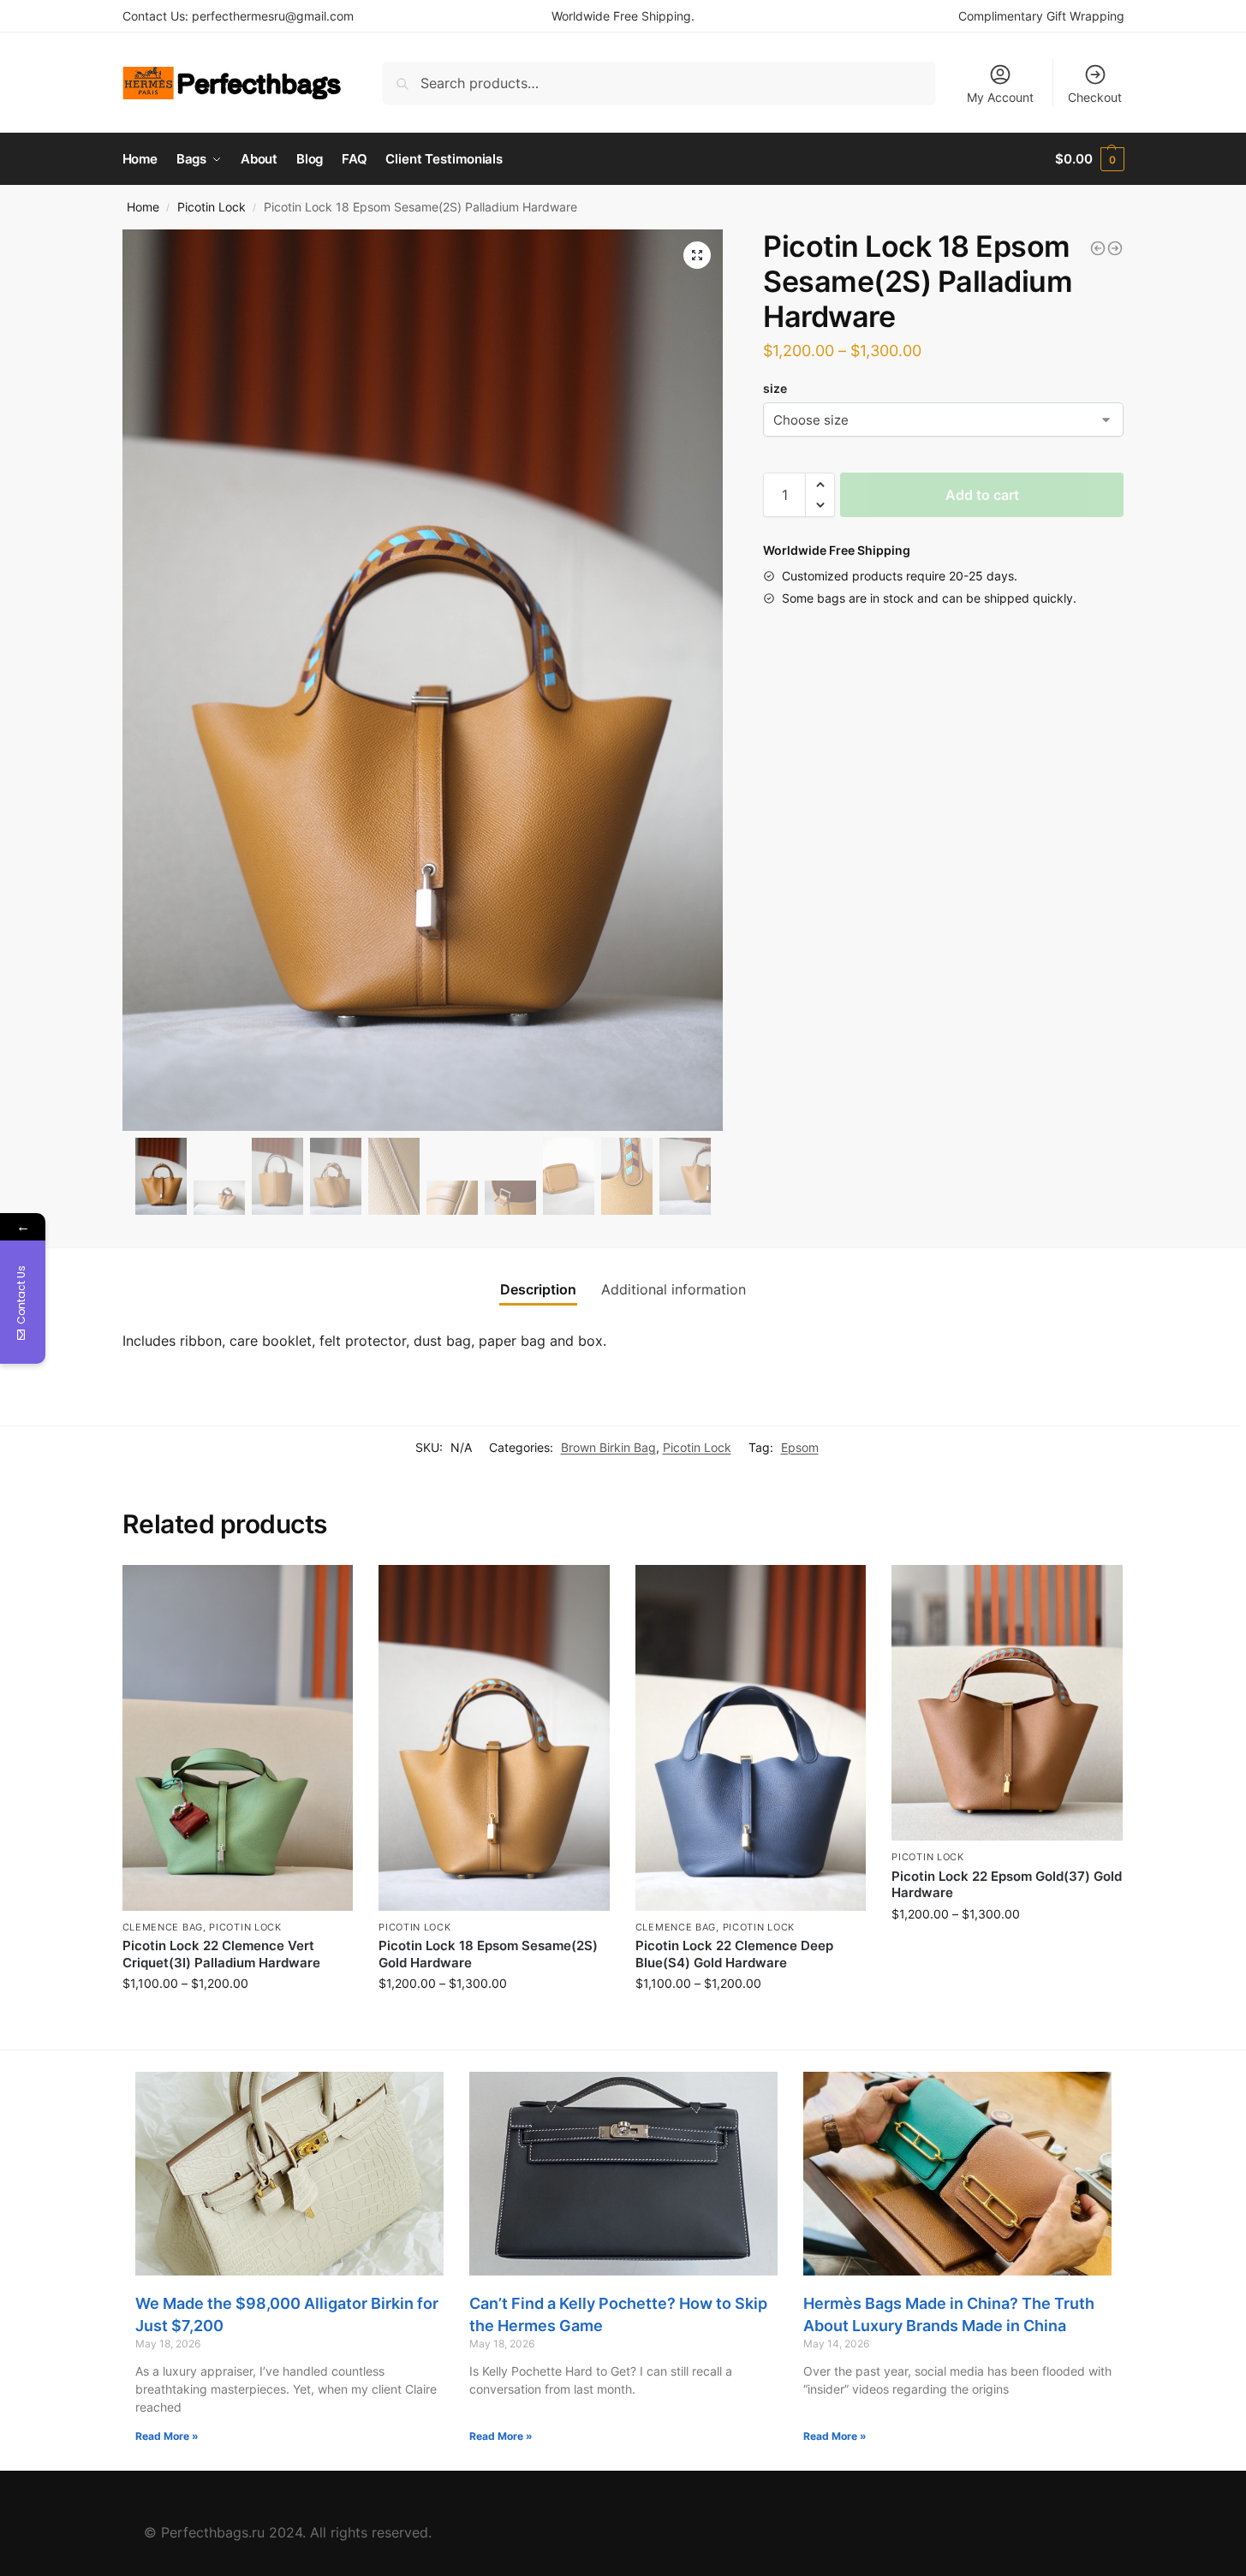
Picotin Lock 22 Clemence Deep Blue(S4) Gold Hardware (734, 1954)
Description (538, 1289)
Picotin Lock (212, 207)
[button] (820, 485)
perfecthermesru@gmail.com (273, 16)
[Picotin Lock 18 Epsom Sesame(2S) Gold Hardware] (1098, 248)
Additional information (674, 1289)
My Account (1000, 97)
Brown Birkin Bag (608, 1447)
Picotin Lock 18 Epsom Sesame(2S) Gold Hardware (488, 1954)
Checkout (1095, 97)
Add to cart (982, 495)
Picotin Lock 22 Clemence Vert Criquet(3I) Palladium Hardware (221, 1954)
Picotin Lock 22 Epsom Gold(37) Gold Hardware (1007, 1885)
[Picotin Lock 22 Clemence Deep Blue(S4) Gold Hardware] (751, 1738)
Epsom (800, 1447)
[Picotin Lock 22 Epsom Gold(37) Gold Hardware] (1007, 1703)
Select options (237, 2019)
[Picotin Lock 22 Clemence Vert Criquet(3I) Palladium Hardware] (238, 1738)
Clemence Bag (163, 1927)
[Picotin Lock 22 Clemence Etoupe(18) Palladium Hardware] (1115, 248)
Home (143, 207)
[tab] (538, 1289)
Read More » (167, 2436)
